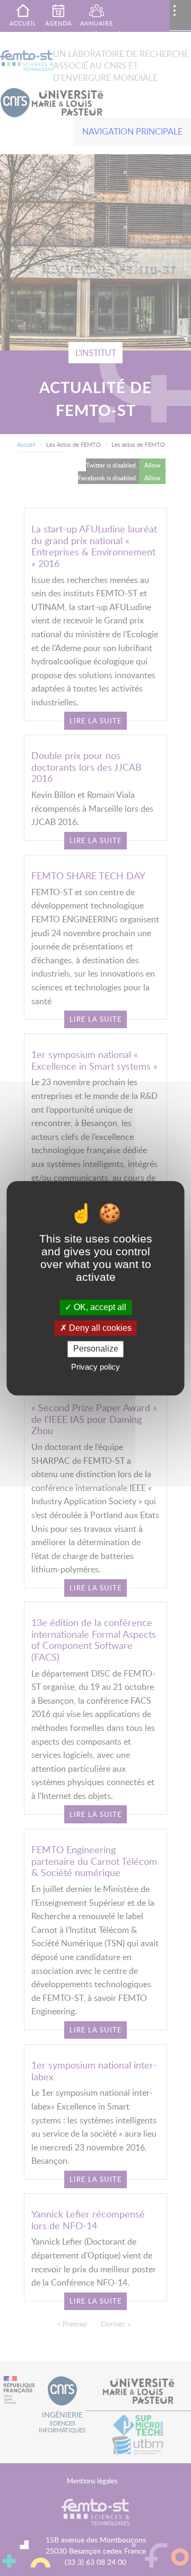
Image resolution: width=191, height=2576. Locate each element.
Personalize (96, 1349)
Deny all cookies (99, 1328)
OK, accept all (99, 1307)
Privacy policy (95, 1367)
